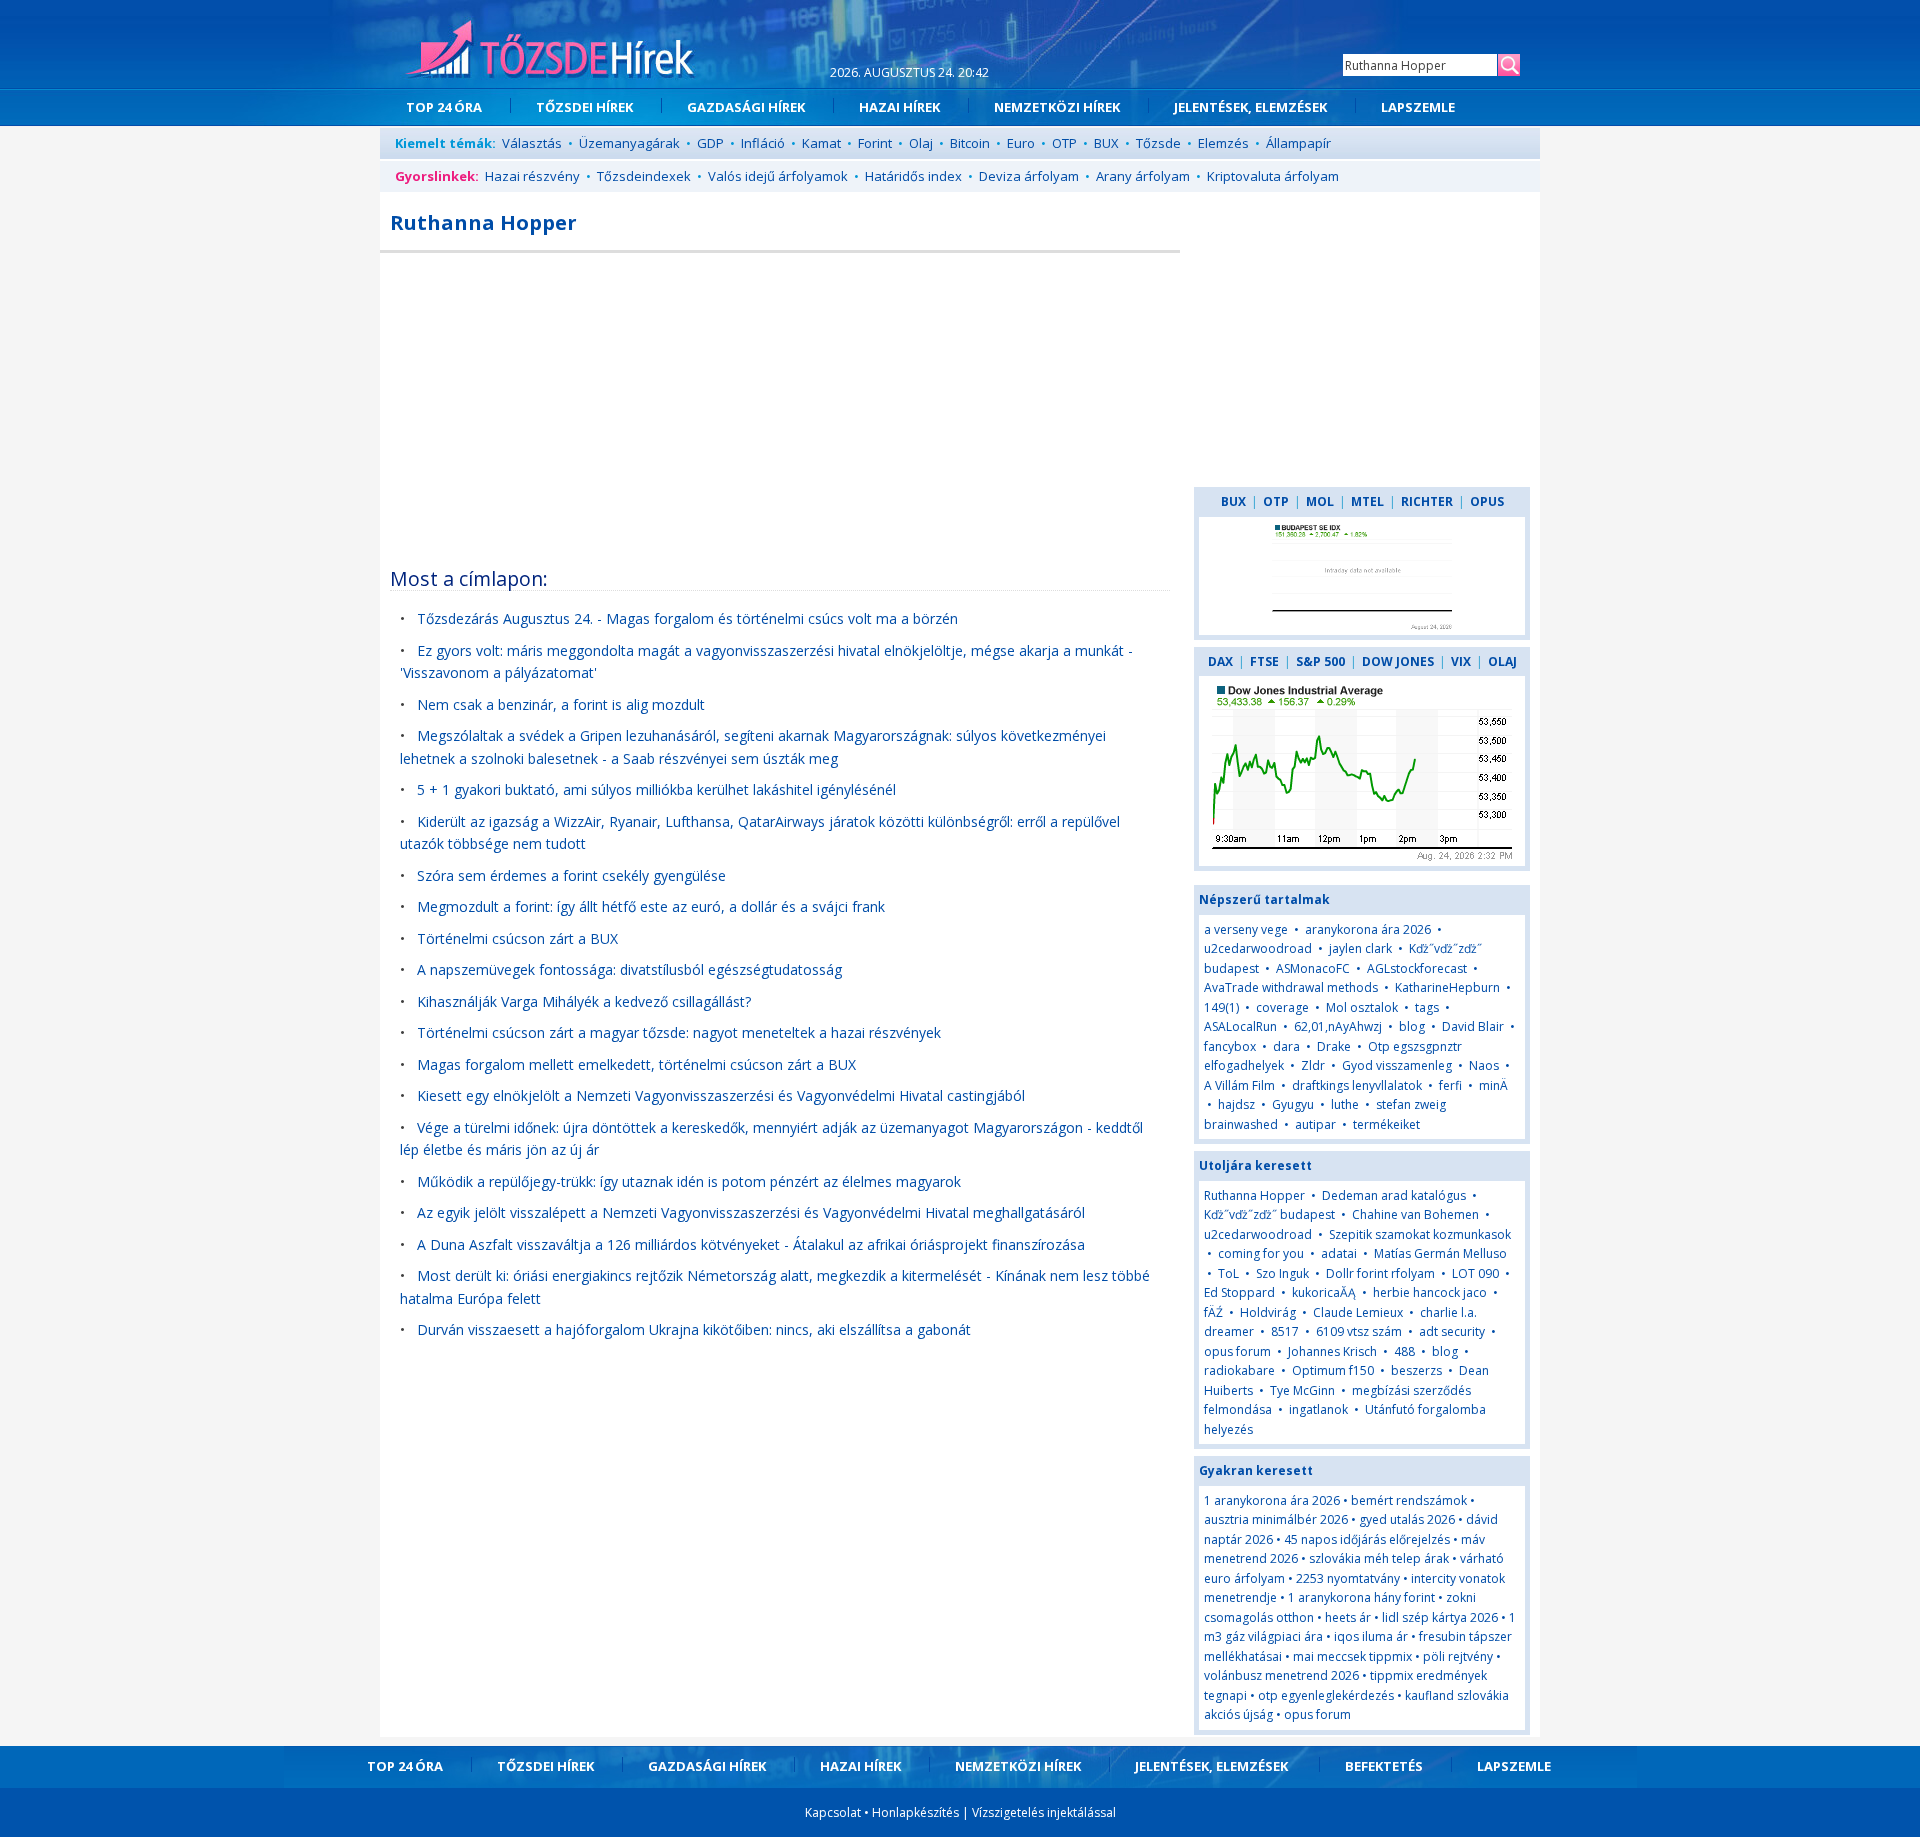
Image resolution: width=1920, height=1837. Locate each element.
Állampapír (1298, 143)
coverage (1282, 1007)
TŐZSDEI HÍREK (584, 107)
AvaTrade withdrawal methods (1291, 987)
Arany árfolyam (1143, 176)
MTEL (1367, 501)
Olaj (921, 143)
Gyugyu (1293, 1104)
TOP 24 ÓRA (444, 107)
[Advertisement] (780, 403)
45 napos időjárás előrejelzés (1367, 1539)
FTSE (1264, 661)
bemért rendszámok (1409, 1500)
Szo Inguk (1282, 1273)
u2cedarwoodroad (1258, 948)
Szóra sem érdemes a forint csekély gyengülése (571, 875)
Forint (875, 143)
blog (1412, 1026)
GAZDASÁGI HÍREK (746, 107)
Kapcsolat (833, 1812)
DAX (1220, 661)
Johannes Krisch (1332, 1351)
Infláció (763, 143)
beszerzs (1416, 1370)
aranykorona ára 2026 (1368, 929)
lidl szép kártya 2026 (1440, 1617)
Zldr (1313, 1065)
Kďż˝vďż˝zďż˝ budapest (1269, 1214)
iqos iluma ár (1371, 1636)
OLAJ (1502, 661)
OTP (1064, 143)
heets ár (1348, 1617)
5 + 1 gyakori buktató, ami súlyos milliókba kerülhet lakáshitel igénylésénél (656, 789)
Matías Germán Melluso (1440, 1253)
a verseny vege (1246, 929)
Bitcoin (970, 143)
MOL (1320, 501)
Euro (1021, 143)
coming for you (1261, 1253)
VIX (1461, 661)
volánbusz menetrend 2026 (1281, 1675)
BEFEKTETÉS (1384, 1766)
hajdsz (1236, 1104)
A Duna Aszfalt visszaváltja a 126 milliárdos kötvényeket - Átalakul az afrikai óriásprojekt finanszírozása (751, 1244)
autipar (1315, 1124)
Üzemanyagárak (629, 143)
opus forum (1237, 1351)
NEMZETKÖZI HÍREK (1057, 107)
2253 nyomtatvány (1348, 1578)
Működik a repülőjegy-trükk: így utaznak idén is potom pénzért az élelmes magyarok (689, 1181)
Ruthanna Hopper (1254, 1195)
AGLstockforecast (1417, 968)
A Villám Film (1239, 1085)
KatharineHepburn (1447, 987)
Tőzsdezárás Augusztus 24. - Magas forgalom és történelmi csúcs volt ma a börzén (687, 618)
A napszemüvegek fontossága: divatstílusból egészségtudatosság (629, 969)
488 (1404, 1351)
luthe (1345, 1104)
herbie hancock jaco (1430, 1292)
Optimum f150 (1333, 1370)
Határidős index (913, 176)
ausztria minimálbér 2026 (1276, 1519)
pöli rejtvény (1458, 1656)
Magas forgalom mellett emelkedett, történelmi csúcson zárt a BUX (636, 1064)
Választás (532, 143)
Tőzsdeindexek (644, 176)
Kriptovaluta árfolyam (1273, 176)
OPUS (1487, 501)
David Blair (1473, 1026)
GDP (710, 143)
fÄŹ (1213, 1312)
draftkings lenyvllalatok (1357, 1085)
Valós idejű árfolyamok (778, 176)
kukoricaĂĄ (1324, 1292)
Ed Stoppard (1239, 1292)
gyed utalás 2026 (1407, 1519)
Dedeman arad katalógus (1394, 1195)
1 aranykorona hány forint (1361, 1597)
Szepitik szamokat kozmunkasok (1420, 1234)
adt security (1452, 1331)
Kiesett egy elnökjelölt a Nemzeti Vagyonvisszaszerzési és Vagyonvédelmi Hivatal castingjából (721, 1095)
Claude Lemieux (1358, 1312)
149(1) (1221, 1007)
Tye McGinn (1302, 1390)
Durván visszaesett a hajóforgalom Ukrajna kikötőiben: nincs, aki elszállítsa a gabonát (694, 1329)
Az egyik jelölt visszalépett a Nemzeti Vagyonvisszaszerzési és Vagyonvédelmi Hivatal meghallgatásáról (751, 1212)
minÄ (1493, 1085)
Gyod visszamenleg (1397, 1065)
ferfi (1450, 1085)
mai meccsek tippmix (1352, 1656)
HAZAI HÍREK (899, 107)
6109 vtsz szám (1359, 1331)
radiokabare (1239, 1370)
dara (1286, 1046)
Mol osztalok (1362, 1007)
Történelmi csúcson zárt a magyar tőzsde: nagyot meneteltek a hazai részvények (679, 1032)
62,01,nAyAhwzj (1338, 1026)
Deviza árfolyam (1029, 176)
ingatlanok (1318, 1409)
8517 (1285, 1331)
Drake (1334, 1046)
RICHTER (1427, 501)
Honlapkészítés (915, 1812)
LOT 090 (1475, 1273)
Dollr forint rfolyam (1380, 1273)
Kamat (821, 143)
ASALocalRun (1240, 1026)
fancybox (1230, 1046)
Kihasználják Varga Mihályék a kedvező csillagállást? (584, 1001)
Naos (1484, 1065)
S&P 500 (1320, 661)
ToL (1228, 1273)
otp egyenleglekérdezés (1326, 1695)
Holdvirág (1268, 1312)
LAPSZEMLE (1418, 107)
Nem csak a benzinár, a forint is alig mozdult (561, 704)
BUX (1106, 143)
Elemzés (1223, 143)
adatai (1339, 1253)
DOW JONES (1398, 661)
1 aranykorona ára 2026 (1272, 1500)
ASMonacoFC (1313, 968)
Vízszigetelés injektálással (1044, 1812)
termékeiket (1386, 1124)
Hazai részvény (532, 176)
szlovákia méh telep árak (1379, 1558)
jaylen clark (1360, 948)
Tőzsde (1158, 143)
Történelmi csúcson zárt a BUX (517, 938)
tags (1427, 1007)
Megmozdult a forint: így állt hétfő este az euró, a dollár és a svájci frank (651, 906)
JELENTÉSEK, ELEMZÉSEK (1250, 107)
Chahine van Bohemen (1415, 1214)
